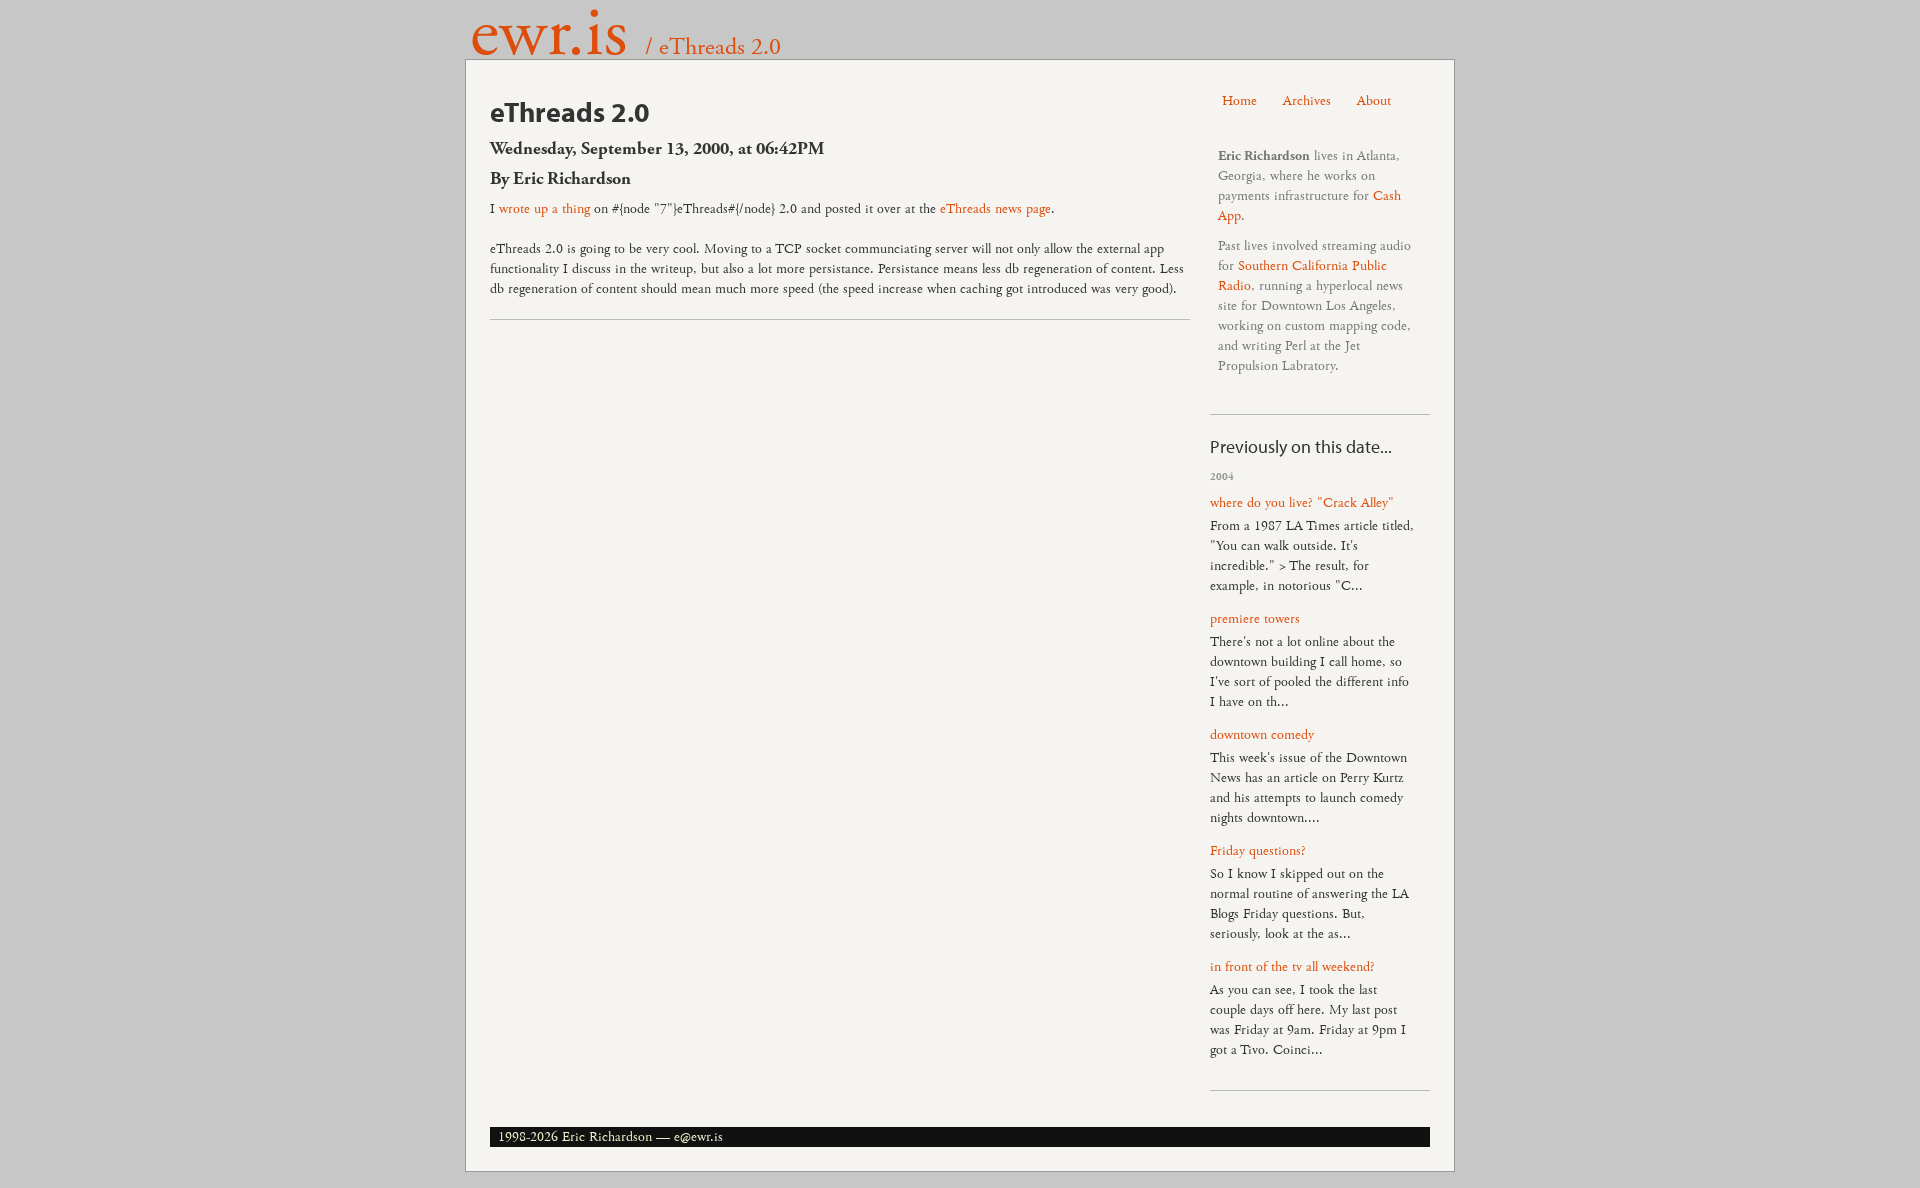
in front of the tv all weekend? (1292, 967)
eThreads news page (995, 209)
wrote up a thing (544, 209)
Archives (1307, 101)
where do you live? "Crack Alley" (1302, 503)
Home (1239, 101)
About (1374, 101)
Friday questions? (1258, 851)
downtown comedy (1262, 735)
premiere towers (1255, 619)
